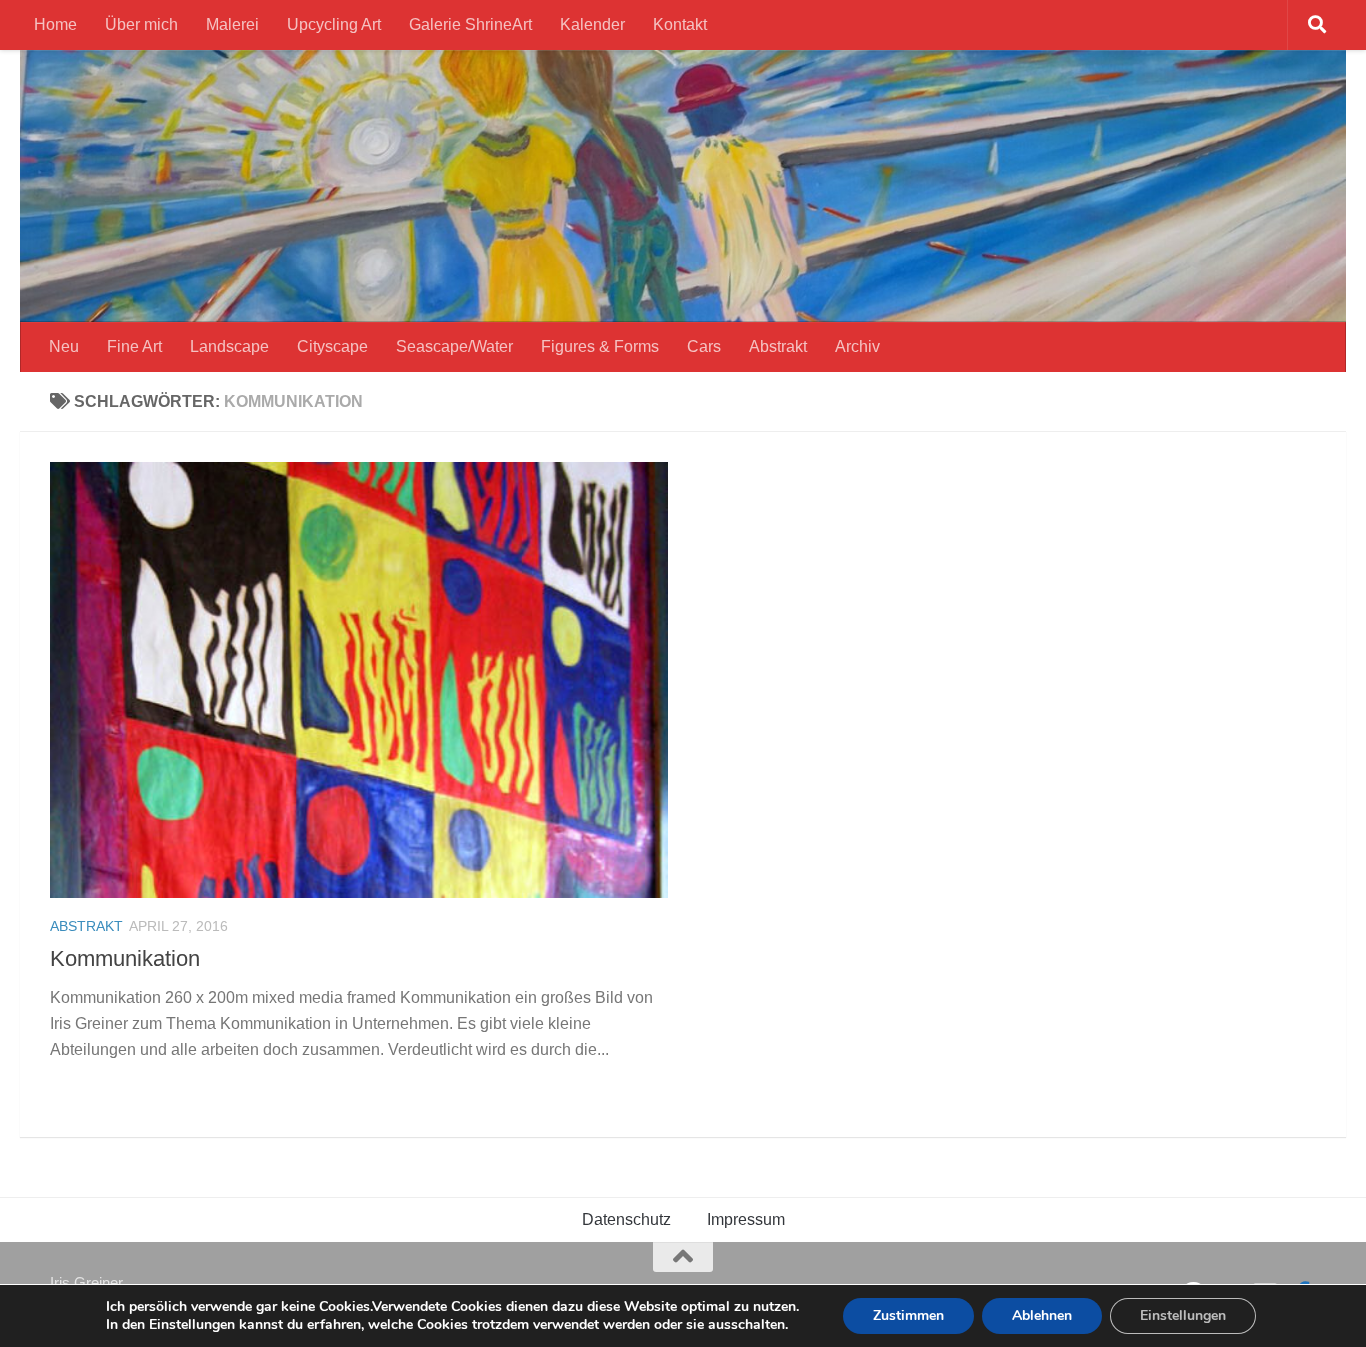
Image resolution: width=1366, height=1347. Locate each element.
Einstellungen (1183, 1315)
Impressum (746, 1219)
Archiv (857, 346)
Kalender (592, 24)
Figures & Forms (600, 346)
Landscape (229, 346)
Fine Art (134, 346)
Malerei (232, 24)
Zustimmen (908, 1315)
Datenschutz (626, 1219)
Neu (64, 346)
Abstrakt (778, 346)
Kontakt (680, 24)
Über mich (141, 24)
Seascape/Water (454, 346)
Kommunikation (125, 958)
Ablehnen (1042, 1315)
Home (55, 24)
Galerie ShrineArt (470, 24)
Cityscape (332, 346)
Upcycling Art (334, 24)
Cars (704, 346)
